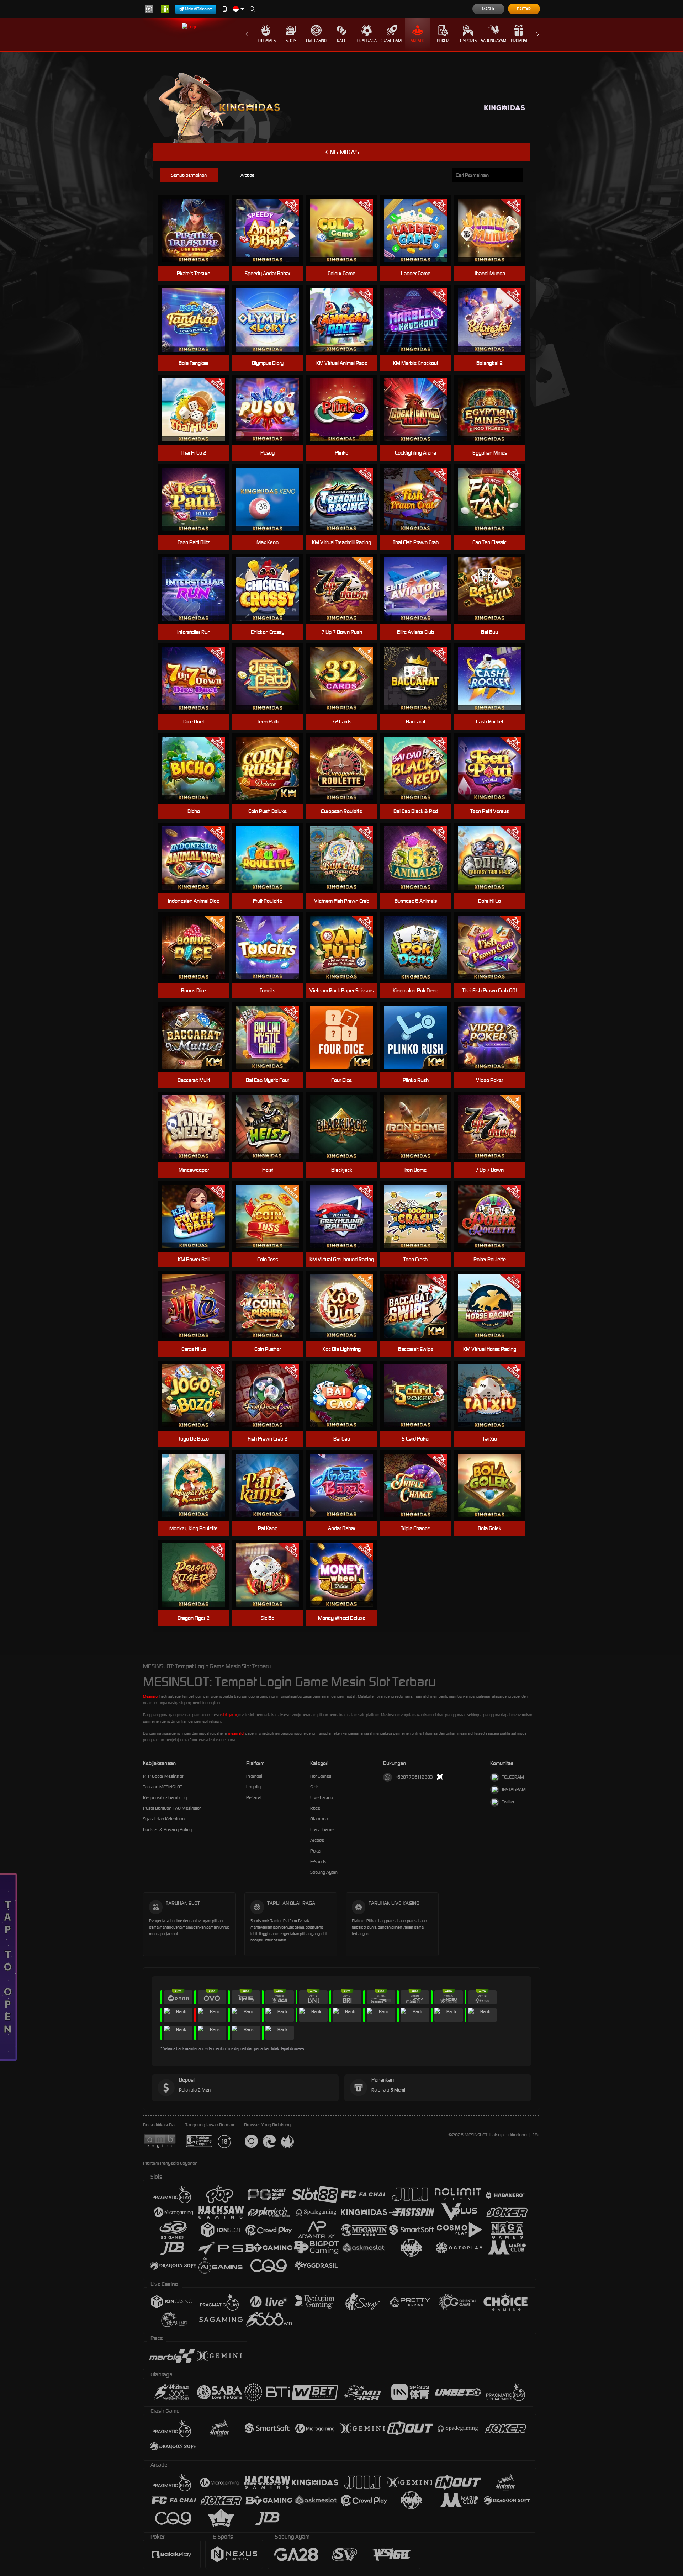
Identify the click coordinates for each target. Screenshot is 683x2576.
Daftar (524, 9)
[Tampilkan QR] (440, 1777)
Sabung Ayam (494, 41)
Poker (443, 41)
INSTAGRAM (514, 1789)
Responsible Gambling (165, 1798)
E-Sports (468, 41)
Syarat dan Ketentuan (164, 1819)
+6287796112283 (414, 1777)
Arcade (418, 41)
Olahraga (367, 41)
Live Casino (316, 41)
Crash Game (392, 41)
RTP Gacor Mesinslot (163, 1776)
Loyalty (253, 1787)
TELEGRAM (513, 1777)
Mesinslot (151, 1696)
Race (341, 41)
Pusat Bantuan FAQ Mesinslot (172, 1808)
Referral (254, 1798)
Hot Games (266, 41)
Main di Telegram (199, 9)
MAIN (198, 231)
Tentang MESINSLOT (163, 1787)
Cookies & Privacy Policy (167, 1830)
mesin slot (236, 1733)
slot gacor (229, 1715)
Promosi (519, 41)
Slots (291, 41)
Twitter (508, 1802)
